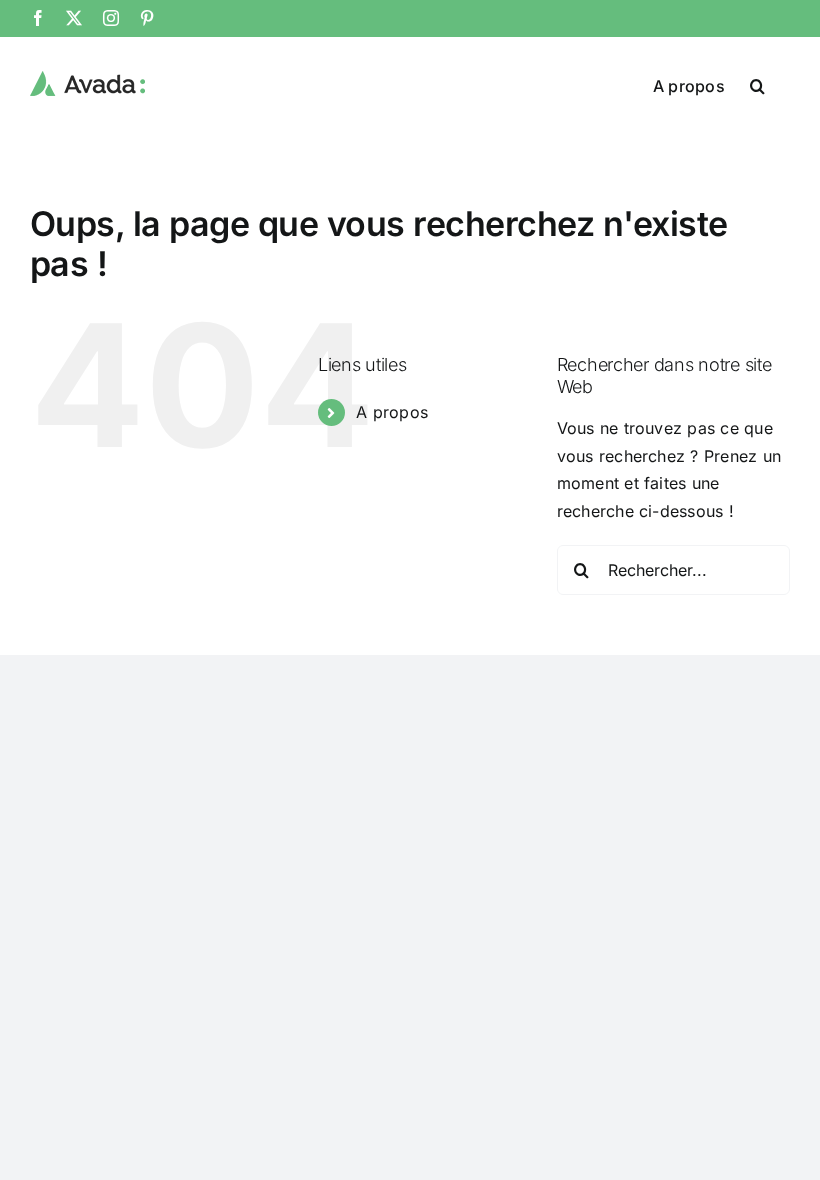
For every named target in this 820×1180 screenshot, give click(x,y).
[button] (757, 84)
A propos (392, 412)
